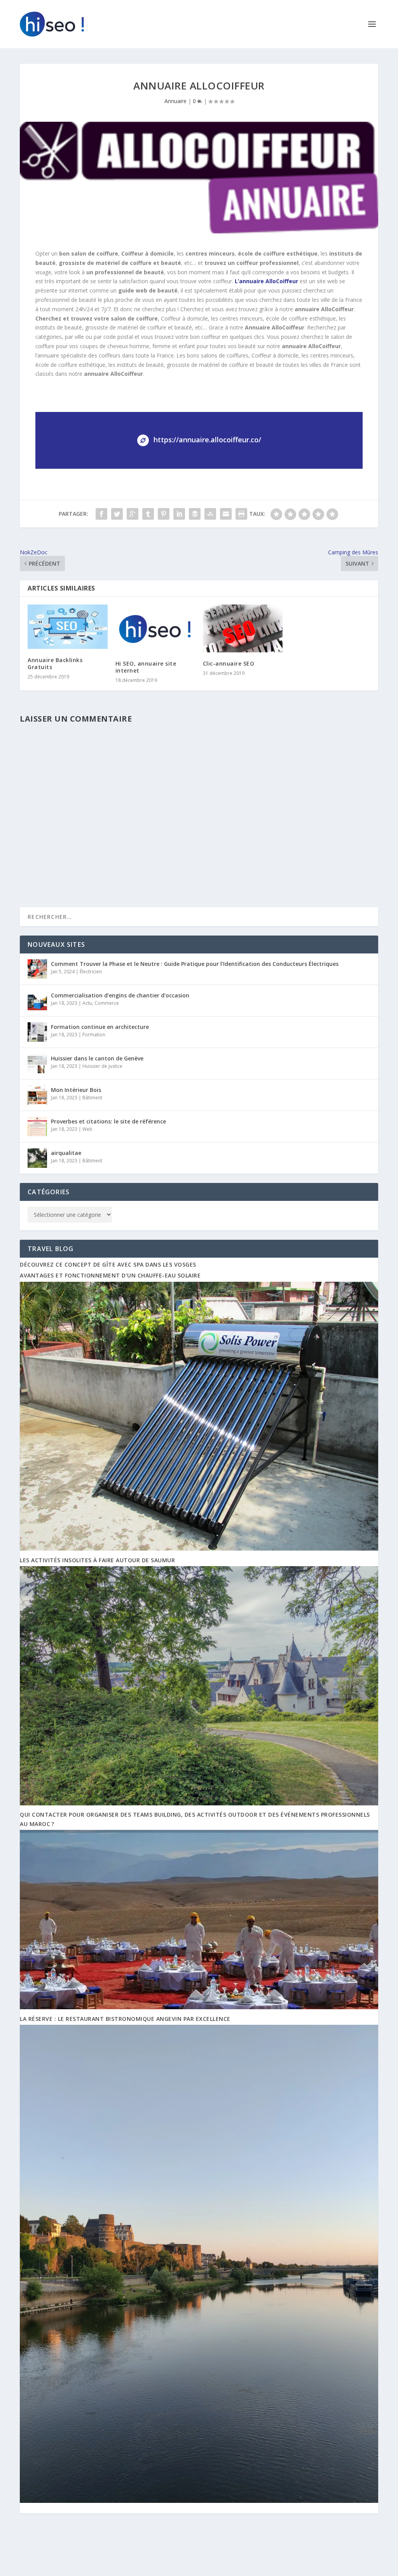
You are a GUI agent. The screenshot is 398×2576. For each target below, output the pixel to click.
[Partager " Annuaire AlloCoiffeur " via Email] (226, 514)
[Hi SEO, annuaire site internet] (155, 628)
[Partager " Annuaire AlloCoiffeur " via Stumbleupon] (210, 514)
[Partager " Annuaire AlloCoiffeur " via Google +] (133, 514)
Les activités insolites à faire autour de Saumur (97, 1560)
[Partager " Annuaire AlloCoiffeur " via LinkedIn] (179, 514)
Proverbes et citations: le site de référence (108, 1121)
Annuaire (175, 101)
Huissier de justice (102, 1066)
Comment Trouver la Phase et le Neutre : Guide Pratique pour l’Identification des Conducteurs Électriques (195, 964)
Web (87, 1129)
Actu (87, 1003)
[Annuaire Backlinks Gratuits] (67, 627)
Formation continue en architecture (100, 1027)
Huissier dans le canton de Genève (97, 1058)
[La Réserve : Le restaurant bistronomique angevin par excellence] (199, 2501)
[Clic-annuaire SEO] (243, 628)
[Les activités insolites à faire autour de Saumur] (199, 1803)
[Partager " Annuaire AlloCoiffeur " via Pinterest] (164, 514)
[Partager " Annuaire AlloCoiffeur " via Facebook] (101, 514)
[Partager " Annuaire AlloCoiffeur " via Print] (241, 514)
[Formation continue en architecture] (37, 1032)
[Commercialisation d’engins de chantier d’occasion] (37, 1001)
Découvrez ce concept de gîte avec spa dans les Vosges (108, 1264)
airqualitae (66, 1153)
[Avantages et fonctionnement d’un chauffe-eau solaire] (199, 1548)
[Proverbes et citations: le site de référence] (37, 1127)
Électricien (91, 972)
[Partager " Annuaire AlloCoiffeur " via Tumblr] (148, 514)
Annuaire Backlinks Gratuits (55, 663)
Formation (94, 1035)
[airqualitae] (37, 1158)
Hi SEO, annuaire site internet (146, 667)
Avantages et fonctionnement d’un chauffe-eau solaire (110, 1275)
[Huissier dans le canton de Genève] (37, 1064)
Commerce (107, 1003)
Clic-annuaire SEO (229, 663)
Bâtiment (92, 1098)
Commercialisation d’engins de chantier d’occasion (120, 995)
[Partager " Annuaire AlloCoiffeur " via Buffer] (195, 514)
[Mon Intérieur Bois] (37, 1095)
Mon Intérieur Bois (76, 1090)
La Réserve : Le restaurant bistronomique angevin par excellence (125, 2019)
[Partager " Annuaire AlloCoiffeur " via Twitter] (117, 514)
